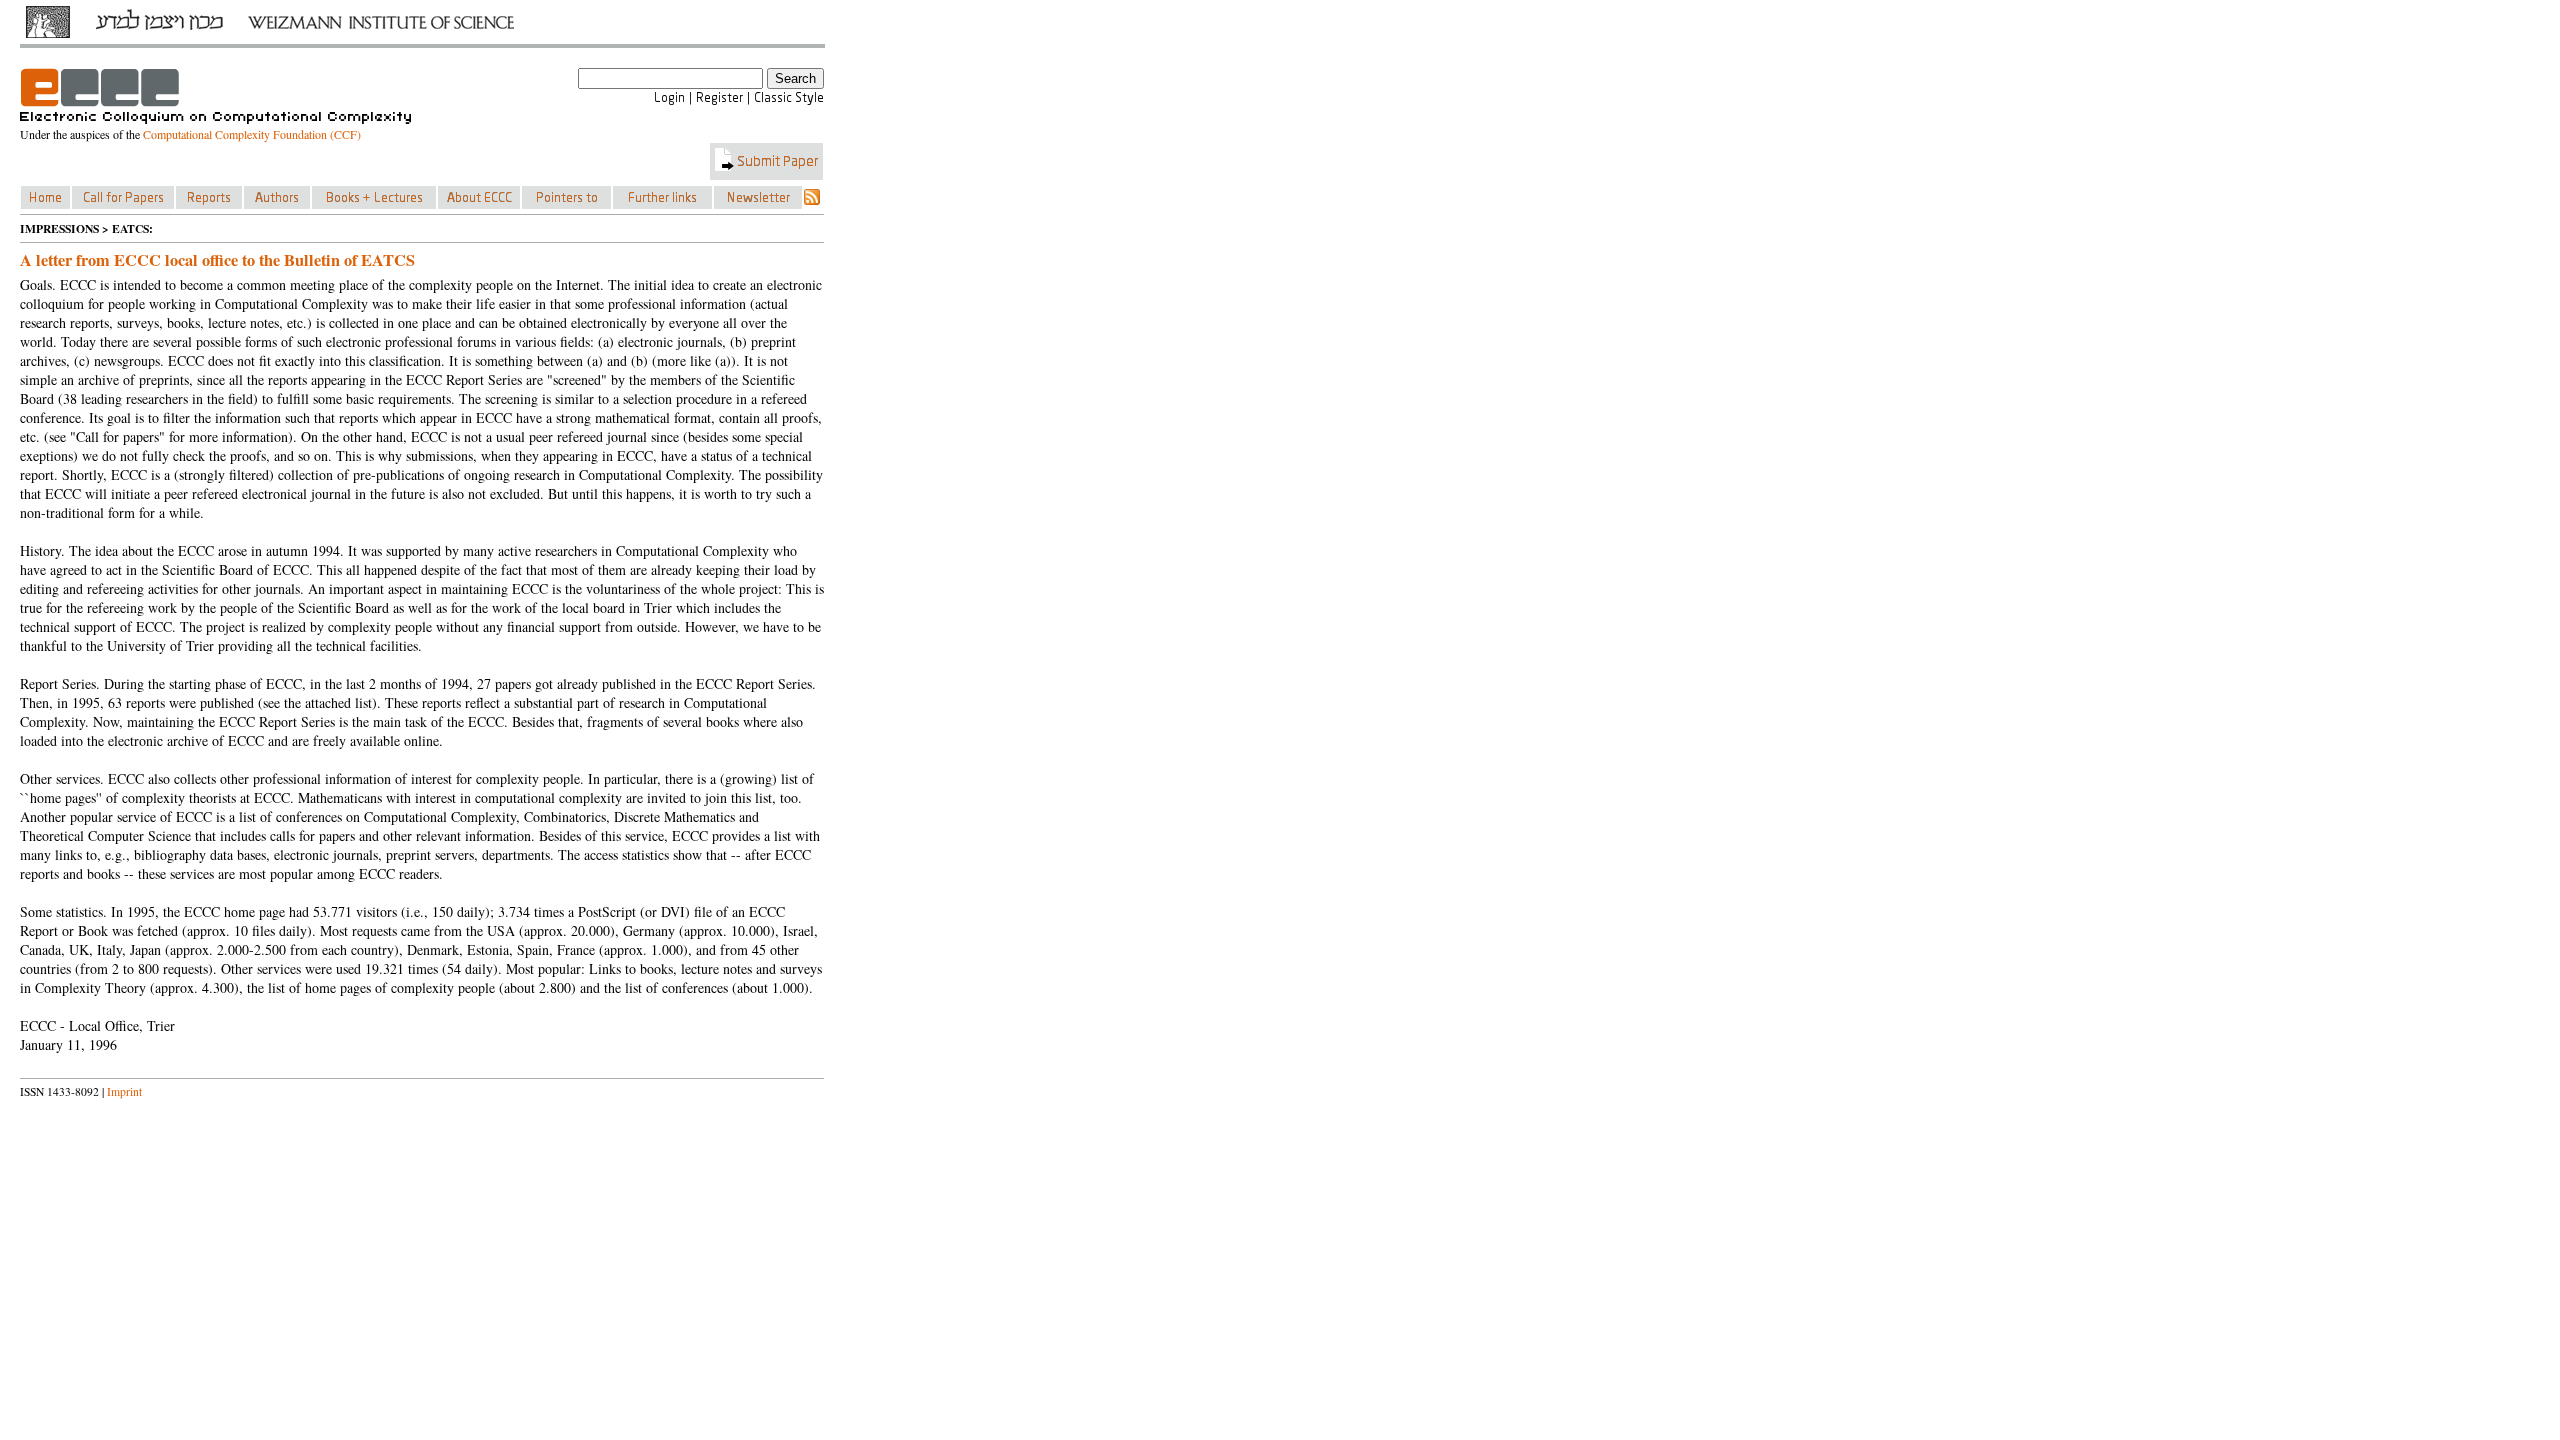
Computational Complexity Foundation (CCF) (252, 134)
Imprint (124, 1091)
